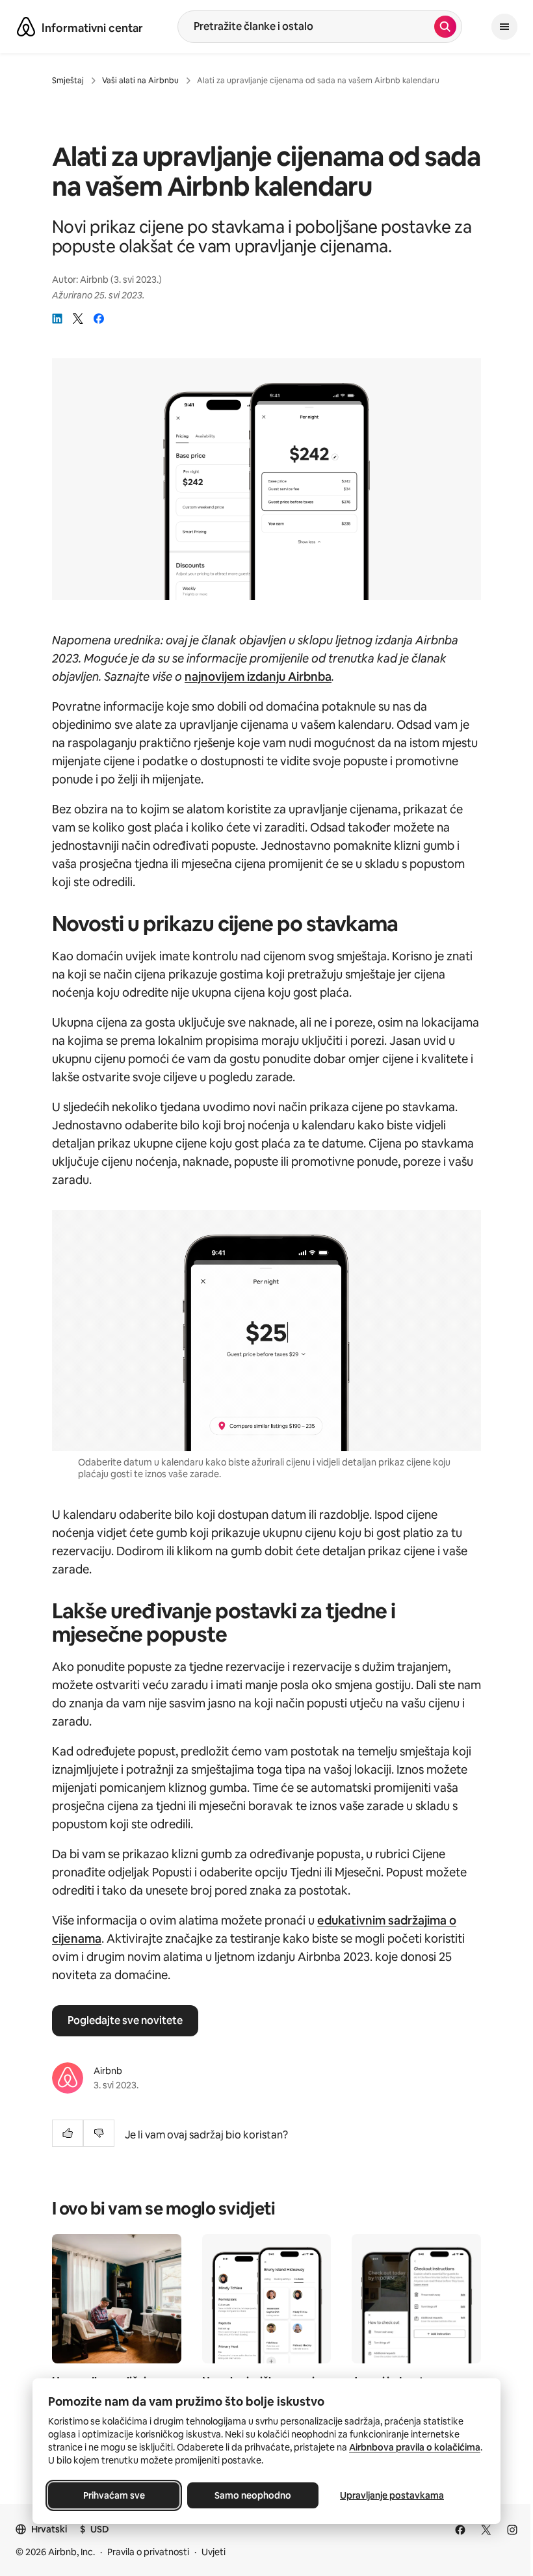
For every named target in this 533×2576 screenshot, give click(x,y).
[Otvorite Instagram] (512, 2530)
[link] (57, 319)
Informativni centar (92, 28)
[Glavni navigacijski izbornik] (504, 27)
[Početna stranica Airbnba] (26, 27)
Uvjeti (214, 2552)
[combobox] (306, 27)
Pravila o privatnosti (148, 2552)
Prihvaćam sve (114, 2495)
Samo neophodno (253, 2495)
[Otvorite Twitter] (486, 2530)
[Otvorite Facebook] (460, 2530)
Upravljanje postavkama (392, 2495)
